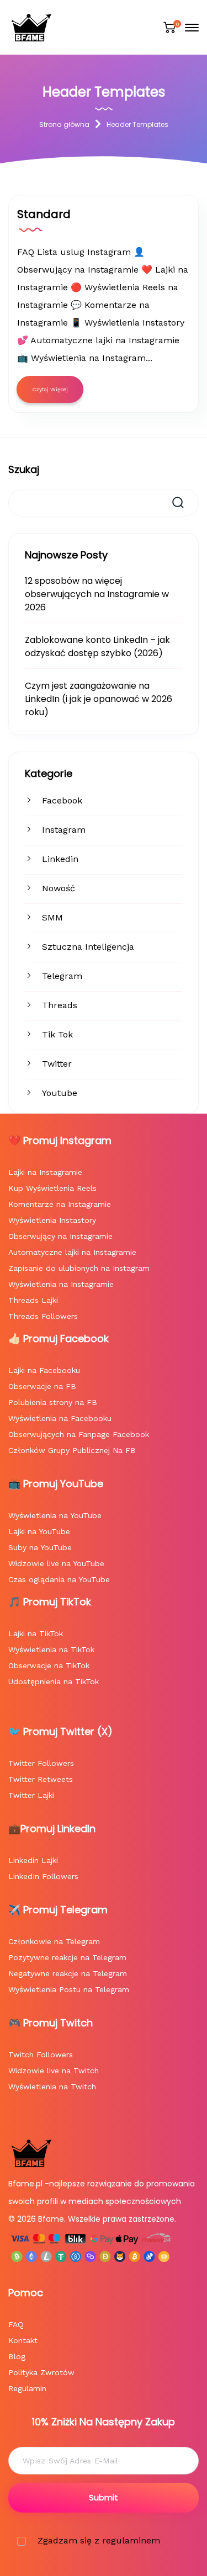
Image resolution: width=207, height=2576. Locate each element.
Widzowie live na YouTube (56, 1563)
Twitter (57, 1064)
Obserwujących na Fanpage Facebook (79, 1434)
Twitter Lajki (31, 1795)
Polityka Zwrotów (41, 2372)
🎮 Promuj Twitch (51, 2023)
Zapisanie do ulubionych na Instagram (79, 1268)
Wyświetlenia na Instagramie (61, 1284)
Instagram (64, 830)
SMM (52, 917)
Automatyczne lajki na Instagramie (72, 1252)
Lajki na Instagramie (45, 1172)
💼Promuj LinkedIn (52, 1829)
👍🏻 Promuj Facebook (59, 1338)
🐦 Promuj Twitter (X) (60, 1731)
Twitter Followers (41, 1763)
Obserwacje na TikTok (49, 1665)
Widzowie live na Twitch (54, 2071)
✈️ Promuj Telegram (58, 1910)
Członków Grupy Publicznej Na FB (72, 1450)
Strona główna (64, 124)
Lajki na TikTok (36, 1633)
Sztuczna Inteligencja (88, 947)
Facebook (62, 800)
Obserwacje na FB (42, 1386)
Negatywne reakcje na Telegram (68, 1973)
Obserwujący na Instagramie (60, 1236)
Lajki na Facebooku (44, 1370)
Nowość (59, 888)
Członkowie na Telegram (54, 1941)
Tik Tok (57, 1034)
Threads (60, 1005)
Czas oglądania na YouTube (59, 1579)
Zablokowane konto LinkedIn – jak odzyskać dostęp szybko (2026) (97, 646)
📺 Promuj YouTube (56, 1484)
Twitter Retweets (41, 1779)
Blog (17, 2356)
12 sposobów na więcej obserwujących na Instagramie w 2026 (97, 594)
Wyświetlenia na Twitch (52, 2087)
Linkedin (60, 859)
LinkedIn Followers (43, 1876)
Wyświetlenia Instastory (52, 1220)
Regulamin (27, 2388)
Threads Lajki (33, 1300)
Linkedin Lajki (33, 1860)
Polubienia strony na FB (53, 1402)
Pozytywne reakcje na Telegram (67, 1957)
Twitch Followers (41, 2055)
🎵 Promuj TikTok (50, 1602)
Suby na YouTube (40, 1547)
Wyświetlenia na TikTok (51, 1649)
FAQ (16, 2324)
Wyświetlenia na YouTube (55, 1515)
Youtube (60, 1093)
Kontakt (23, 2340)
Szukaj (24, 469)
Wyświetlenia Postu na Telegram (69, 1989)
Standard (44, 214)
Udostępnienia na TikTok (54, 1681)
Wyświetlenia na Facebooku (60, 1418)
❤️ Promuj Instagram (60, 1140)
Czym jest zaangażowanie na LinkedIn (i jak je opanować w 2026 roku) (99, 699)
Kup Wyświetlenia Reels (52, 1188)
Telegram (62, 976)
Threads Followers (43, 1316)
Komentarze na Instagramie (60, 1204)
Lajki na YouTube (39, 1531)
